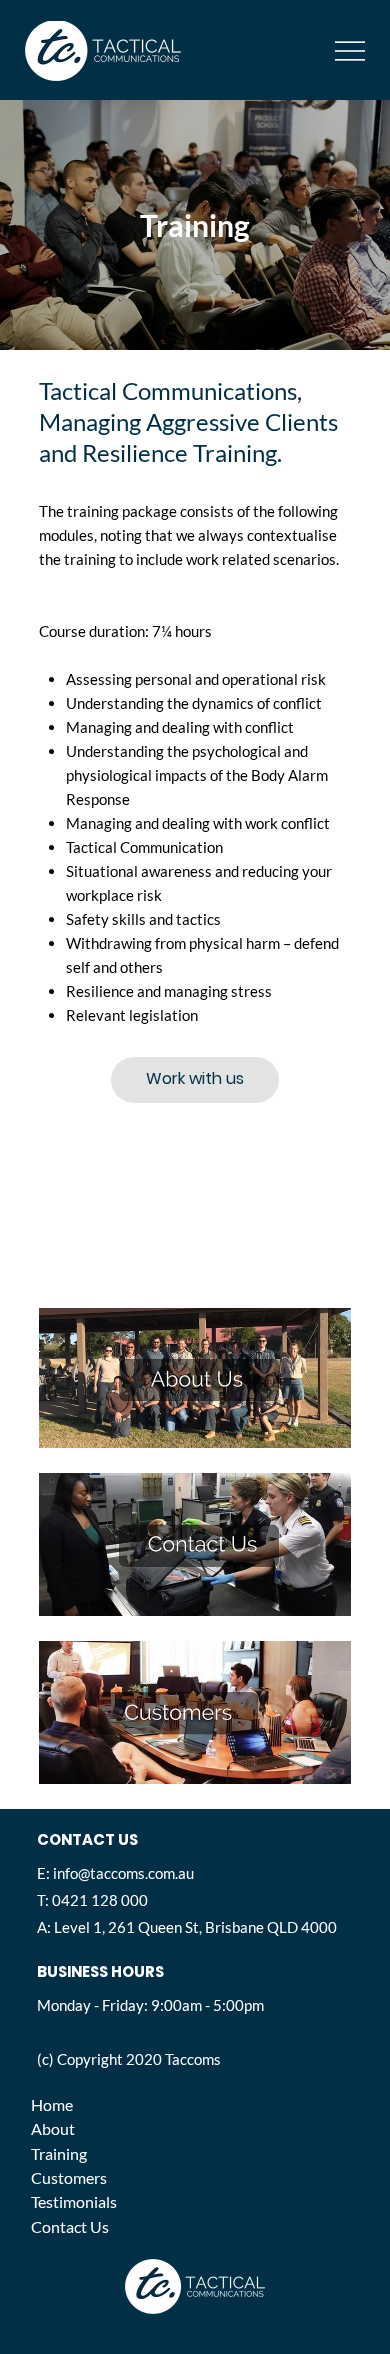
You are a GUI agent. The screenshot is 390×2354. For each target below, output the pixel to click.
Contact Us (70, 2226)
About (53, 2128)
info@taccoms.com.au (123, 1873)
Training (59, 2153)
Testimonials (74, 2201)
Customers (69, 2177)
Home (52, 2104)
